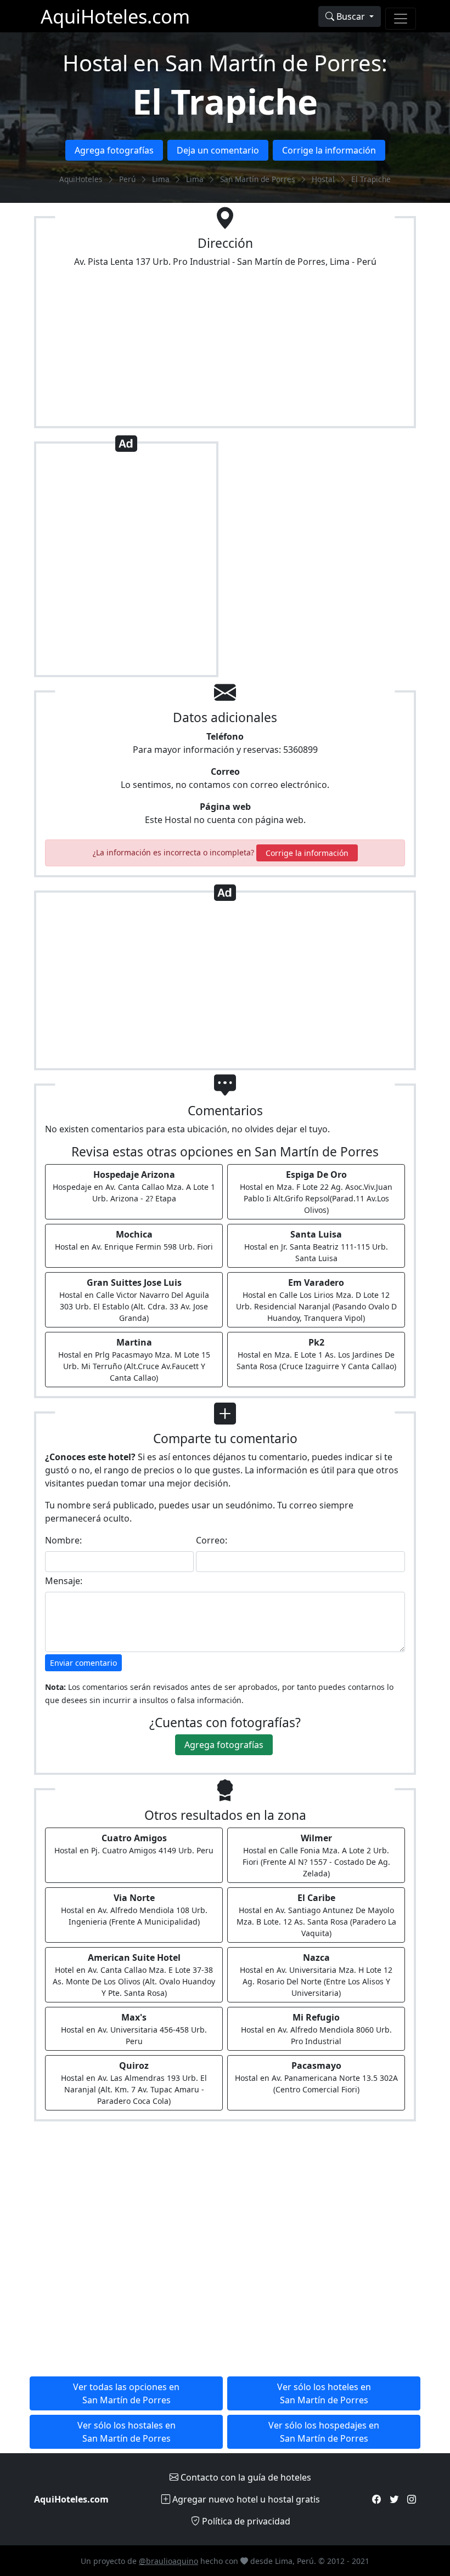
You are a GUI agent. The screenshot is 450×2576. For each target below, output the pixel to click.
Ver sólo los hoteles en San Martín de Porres (324, 2393)
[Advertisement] (126, 564)
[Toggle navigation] (401, 19)
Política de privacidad (245, 2521)
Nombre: (63, 1540)
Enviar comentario (83, 1663)
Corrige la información (329, 150)
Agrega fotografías (114, 150)
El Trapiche (225, 101)
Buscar (351, 16)
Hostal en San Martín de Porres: (225, 63)
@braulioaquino (168, 2561)
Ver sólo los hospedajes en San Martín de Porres (324, 2432)
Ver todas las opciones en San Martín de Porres (126, 2393)
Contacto (245, 2477)
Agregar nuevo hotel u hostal (245, 2499)
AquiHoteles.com (115, 16)
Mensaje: (64, 1581)
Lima (161, 179)
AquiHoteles (81, 179)
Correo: (212, 1540)
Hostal (323, 179)
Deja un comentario (218, 150)
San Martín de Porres (258, 179)
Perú (127, 179)
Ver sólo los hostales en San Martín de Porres (126, 2432)
